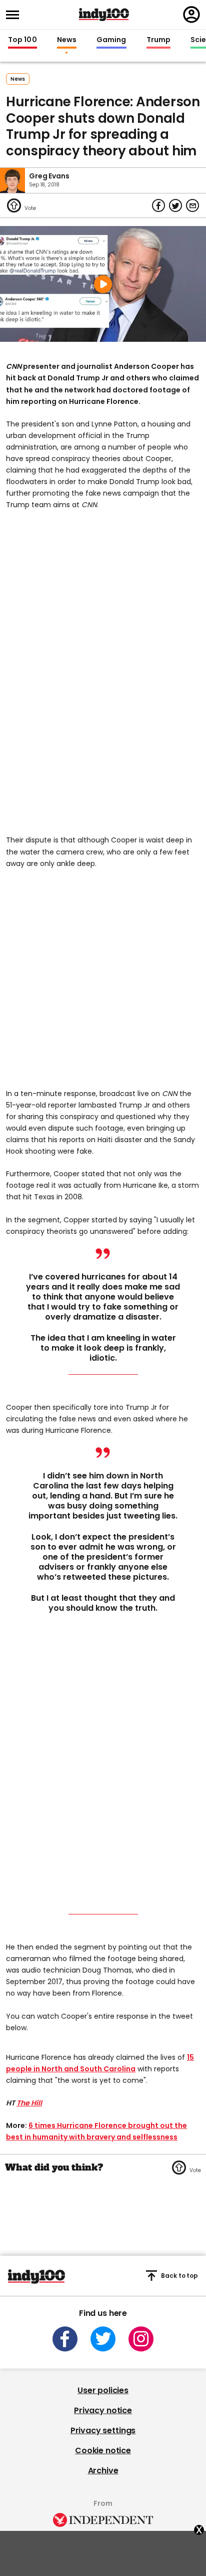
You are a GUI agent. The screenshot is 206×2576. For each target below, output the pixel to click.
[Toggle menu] (15, 15)
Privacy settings (103, 2430)
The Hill (29, 2103)
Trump (158, 40)
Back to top (179, 2276)
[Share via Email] (192, 205)
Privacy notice (103, 2410)
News (67, 40)
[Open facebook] (65, 2339)
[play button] (103, 284)
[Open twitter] (103, 2339)
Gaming (111, 40)
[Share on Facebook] (158, 205)
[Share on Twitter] (175, 205)
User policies (103, 2390)
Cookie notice (103, 2450)
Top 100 (22, 40)
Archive (103, 2471)
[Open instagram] (141, 2339)
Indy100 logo (104, 15)
